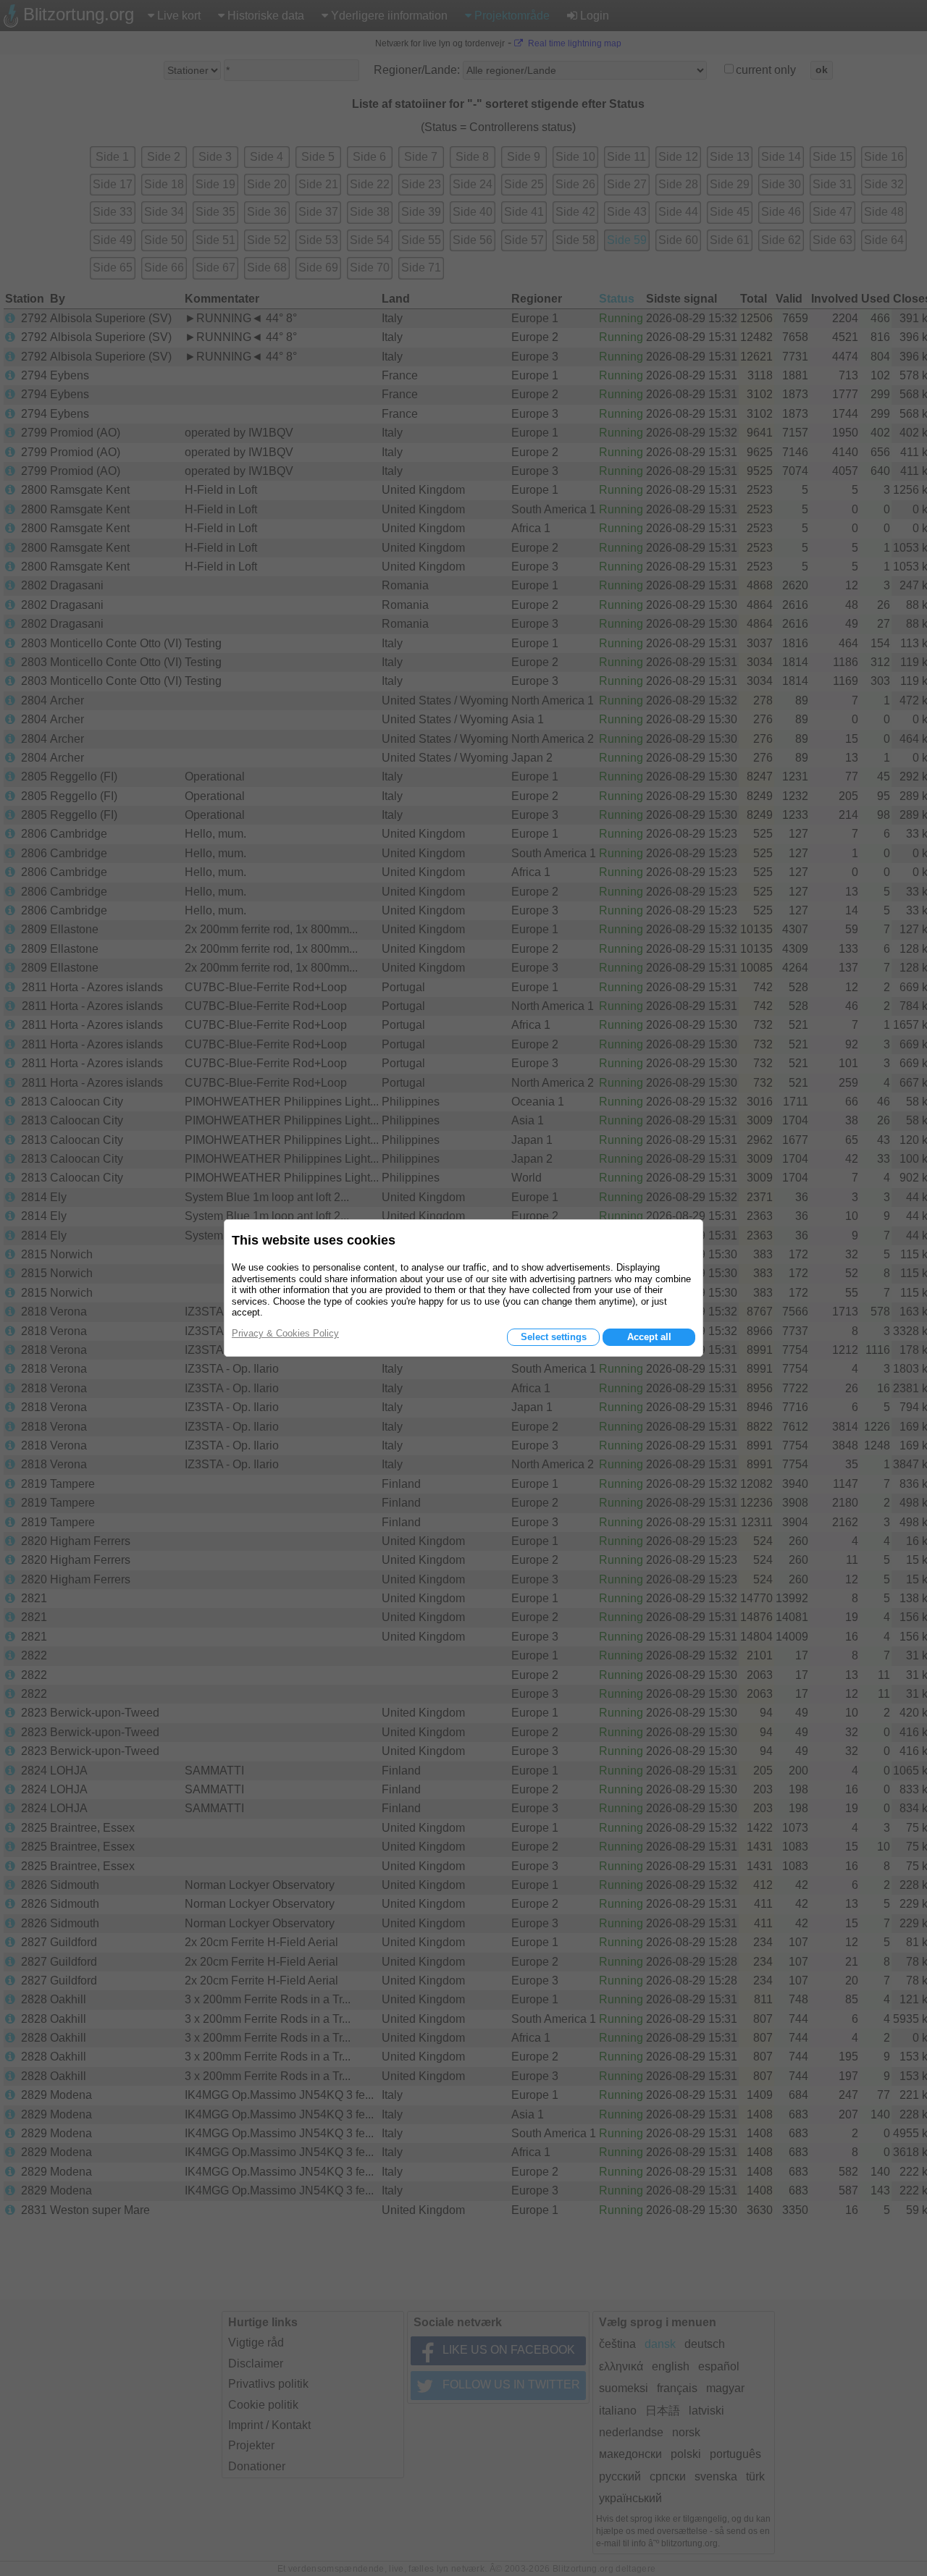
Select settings (554, 1337)
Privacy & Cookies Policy (285, 1333)
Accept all (649, 1337)
